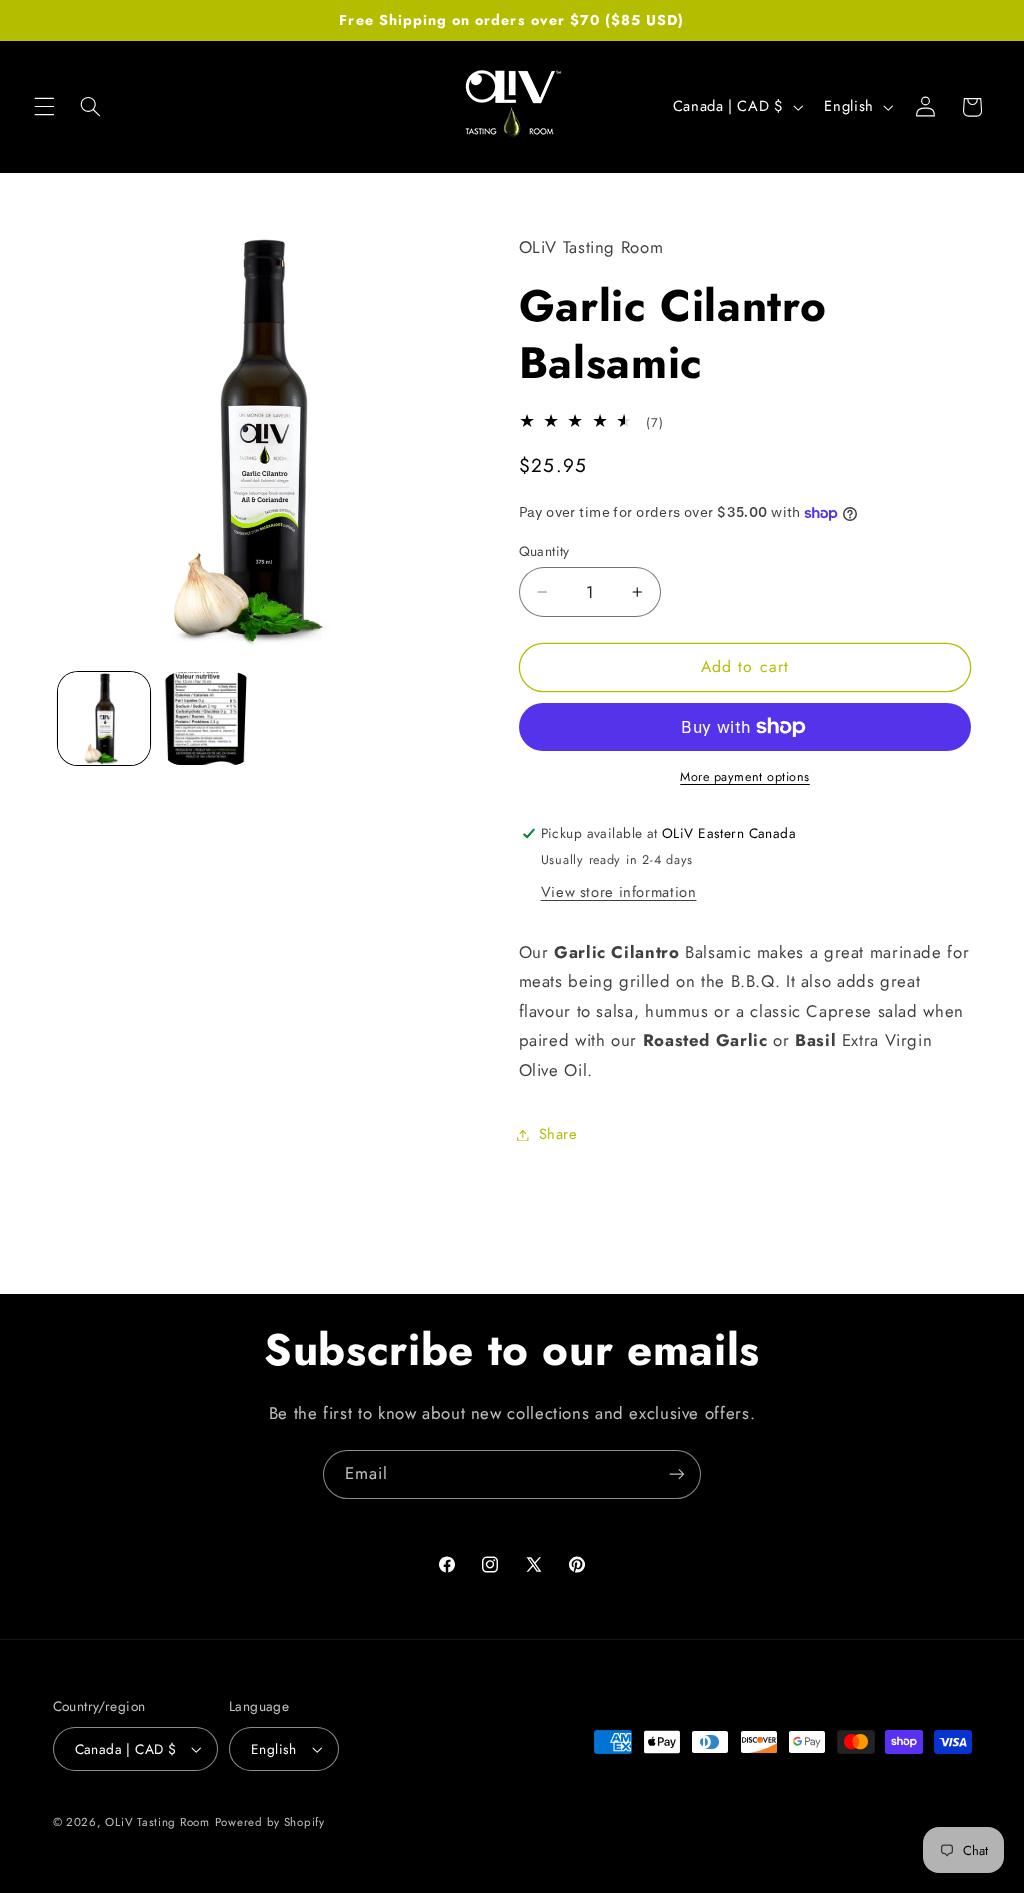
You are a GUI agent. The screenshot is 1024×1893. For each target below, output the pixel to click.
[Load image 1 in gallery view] (104, 718)
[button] (44, 107)
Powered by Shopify (270, 1822)
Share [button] (558, 1134)
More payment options (745, 777)
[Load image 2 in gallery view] (207, 718)
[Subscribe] (677, 1474)
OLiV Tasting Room (157, 1822)
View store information (619, 892)
